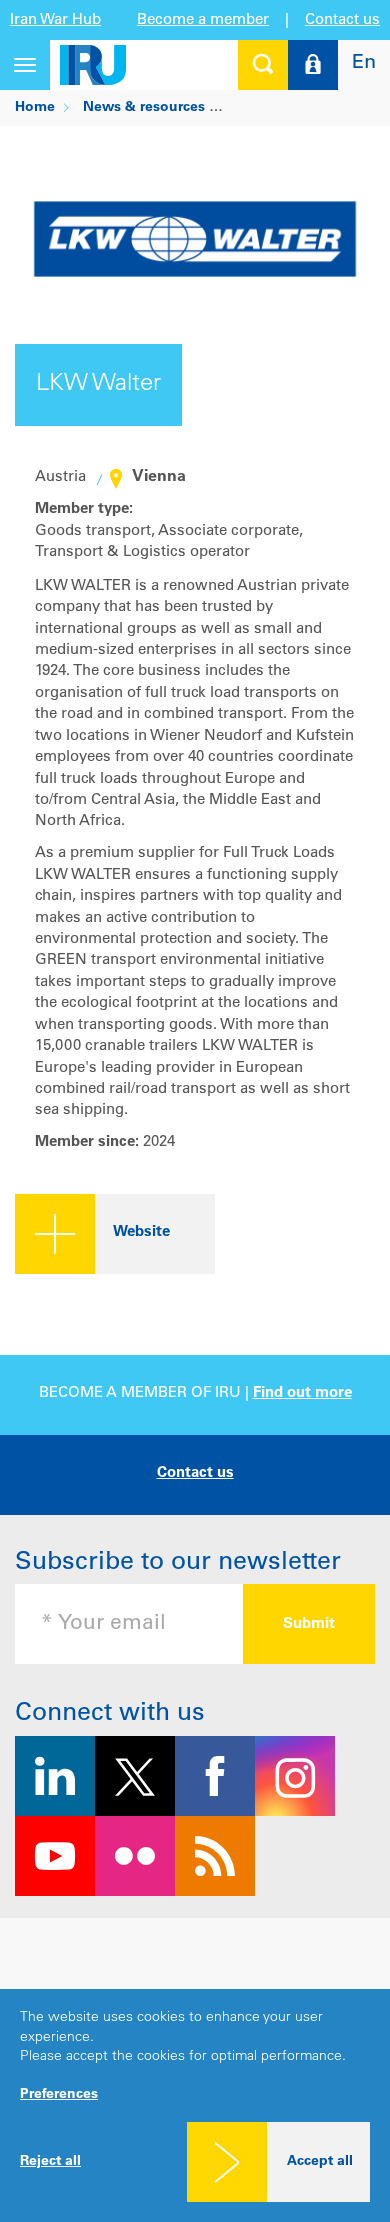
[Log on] (313, 65)
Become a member (203, 20)
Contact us (342, 20)
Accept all (320, 2162)
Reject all (50, 2162)
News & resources (144, 108)
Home (35, 108)
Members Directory (297, 108)
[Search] (263, 65)
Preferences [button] (59, 2095)
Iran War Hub (55, 20)
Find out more (302, 1393)
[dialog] (195, 2105)
